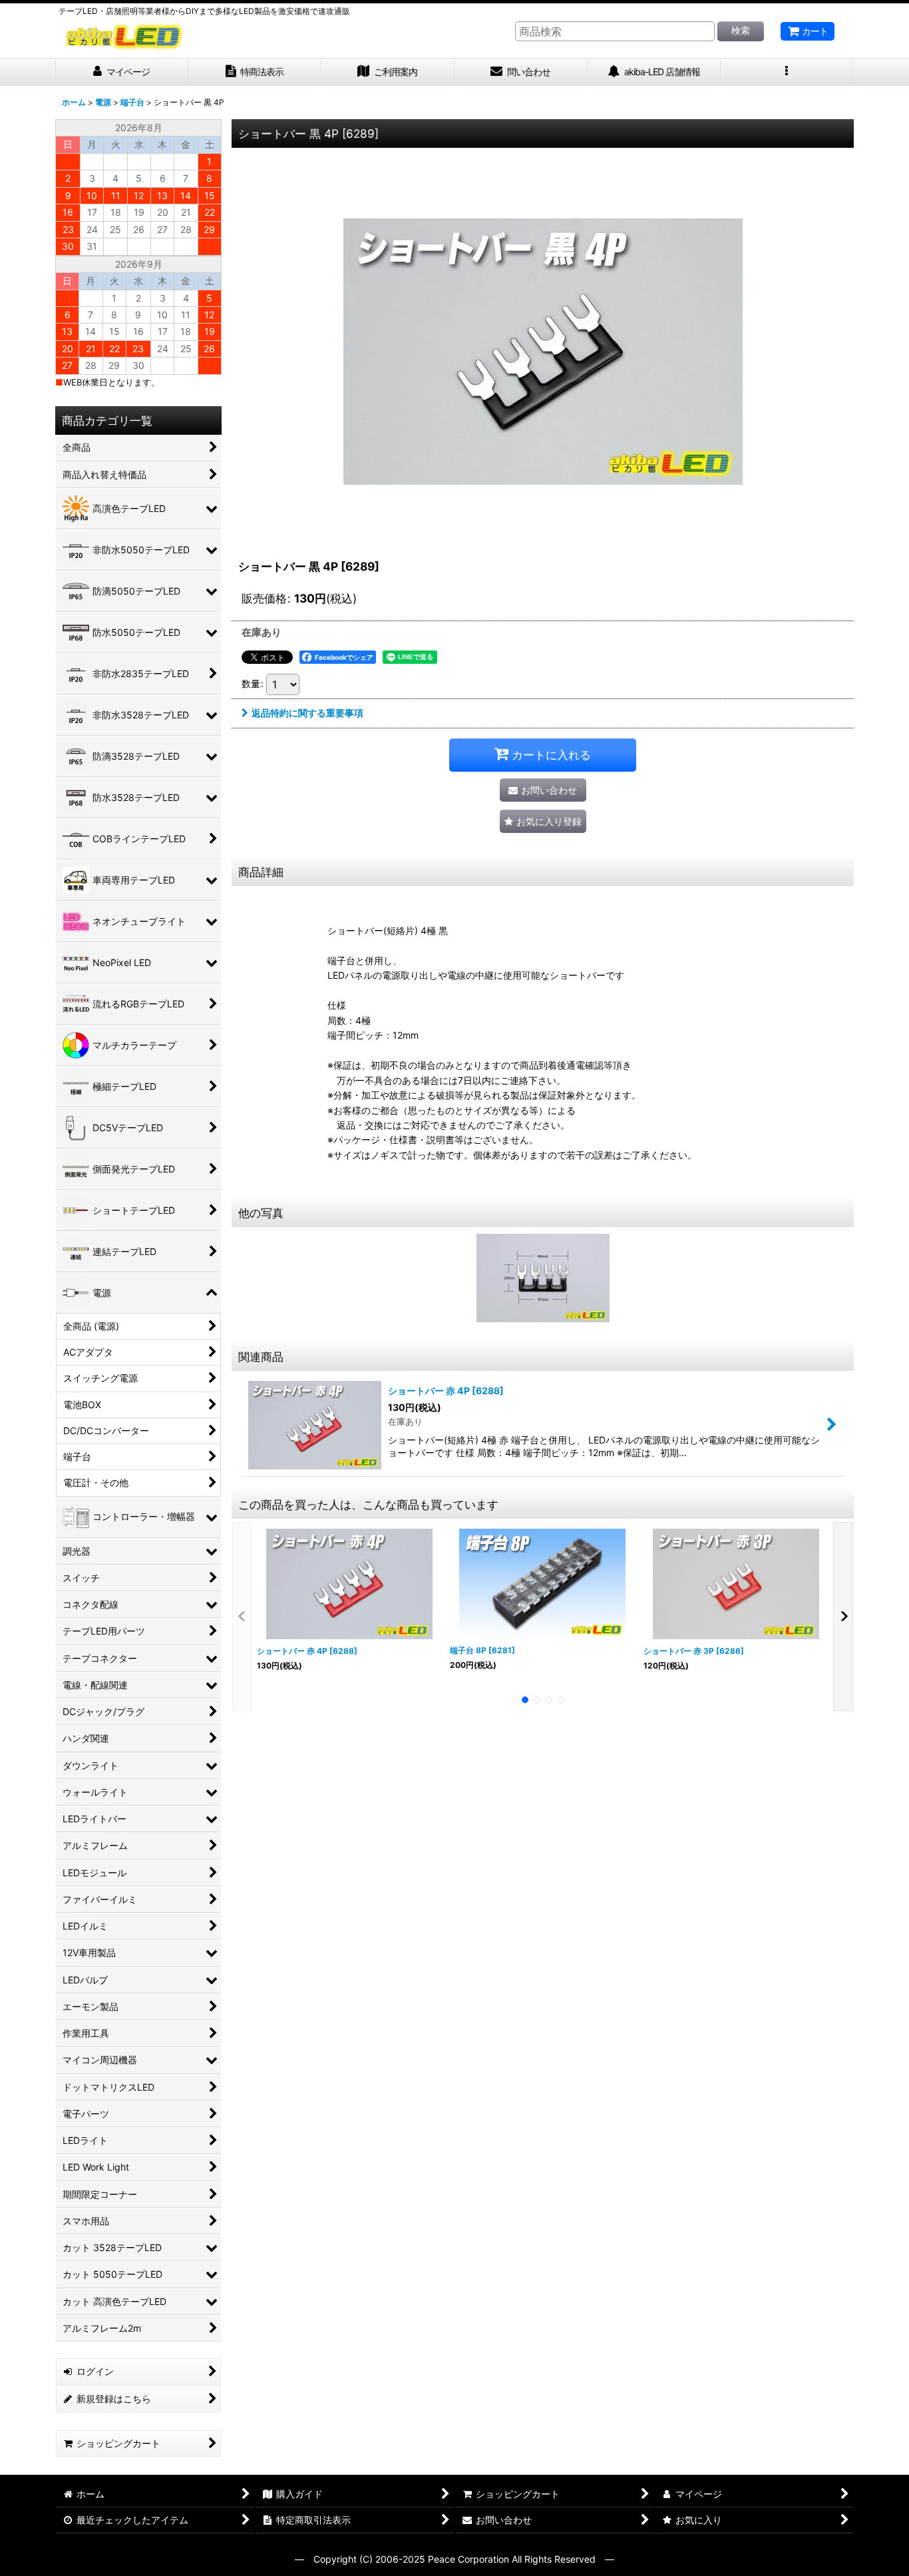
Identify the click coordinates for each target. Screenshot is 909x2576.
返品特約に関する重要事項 (307, 713)
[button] (787, 72)
